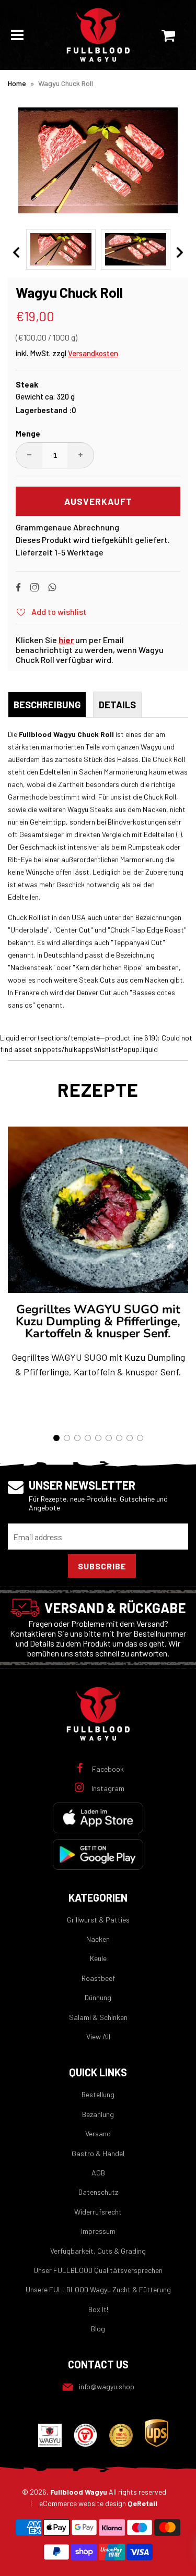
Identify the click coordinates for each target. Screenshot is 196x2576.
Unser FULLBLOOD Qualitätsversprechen (98, 2270)
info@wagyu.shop (107, 2386)
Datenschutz (98, 2192)
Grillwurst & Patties (98, 1920)
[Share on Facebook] (23, 589)
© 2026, (94, 2492)
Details (117, 705)
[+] (80, 455)
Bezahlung (98, 2114)
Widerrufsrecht (98, 2212)
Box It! (98, 2309)
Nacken (98, 1939)
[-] (29, 455)
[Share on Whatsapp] (52, 589)
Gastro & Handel (98, 2153)
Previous (16, 252)
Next (180, 252)
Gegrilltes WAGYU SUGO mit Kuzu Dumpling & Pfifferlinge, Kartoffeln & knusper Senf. (98, 1321)
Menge (28, 433)
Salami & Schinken (98, 2017)
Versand (98, 2133)
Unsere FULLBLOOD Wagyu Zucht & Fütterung (98, 2289)
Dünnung (98, 1997)
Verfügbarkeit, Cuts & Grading (98, 2251)
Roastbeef (98, 1978)
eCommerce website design (98, 2503)
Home (17, 83)
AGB (98, 2173)
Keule (98, 1958)
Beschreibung (47, 705)
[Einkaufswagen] (172, 35)
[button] (56, 1438)
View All (98, 2036)
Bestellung (98, 2094)
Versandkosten (93, 353)
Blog (98, 2329)
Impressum (98, 2231)
